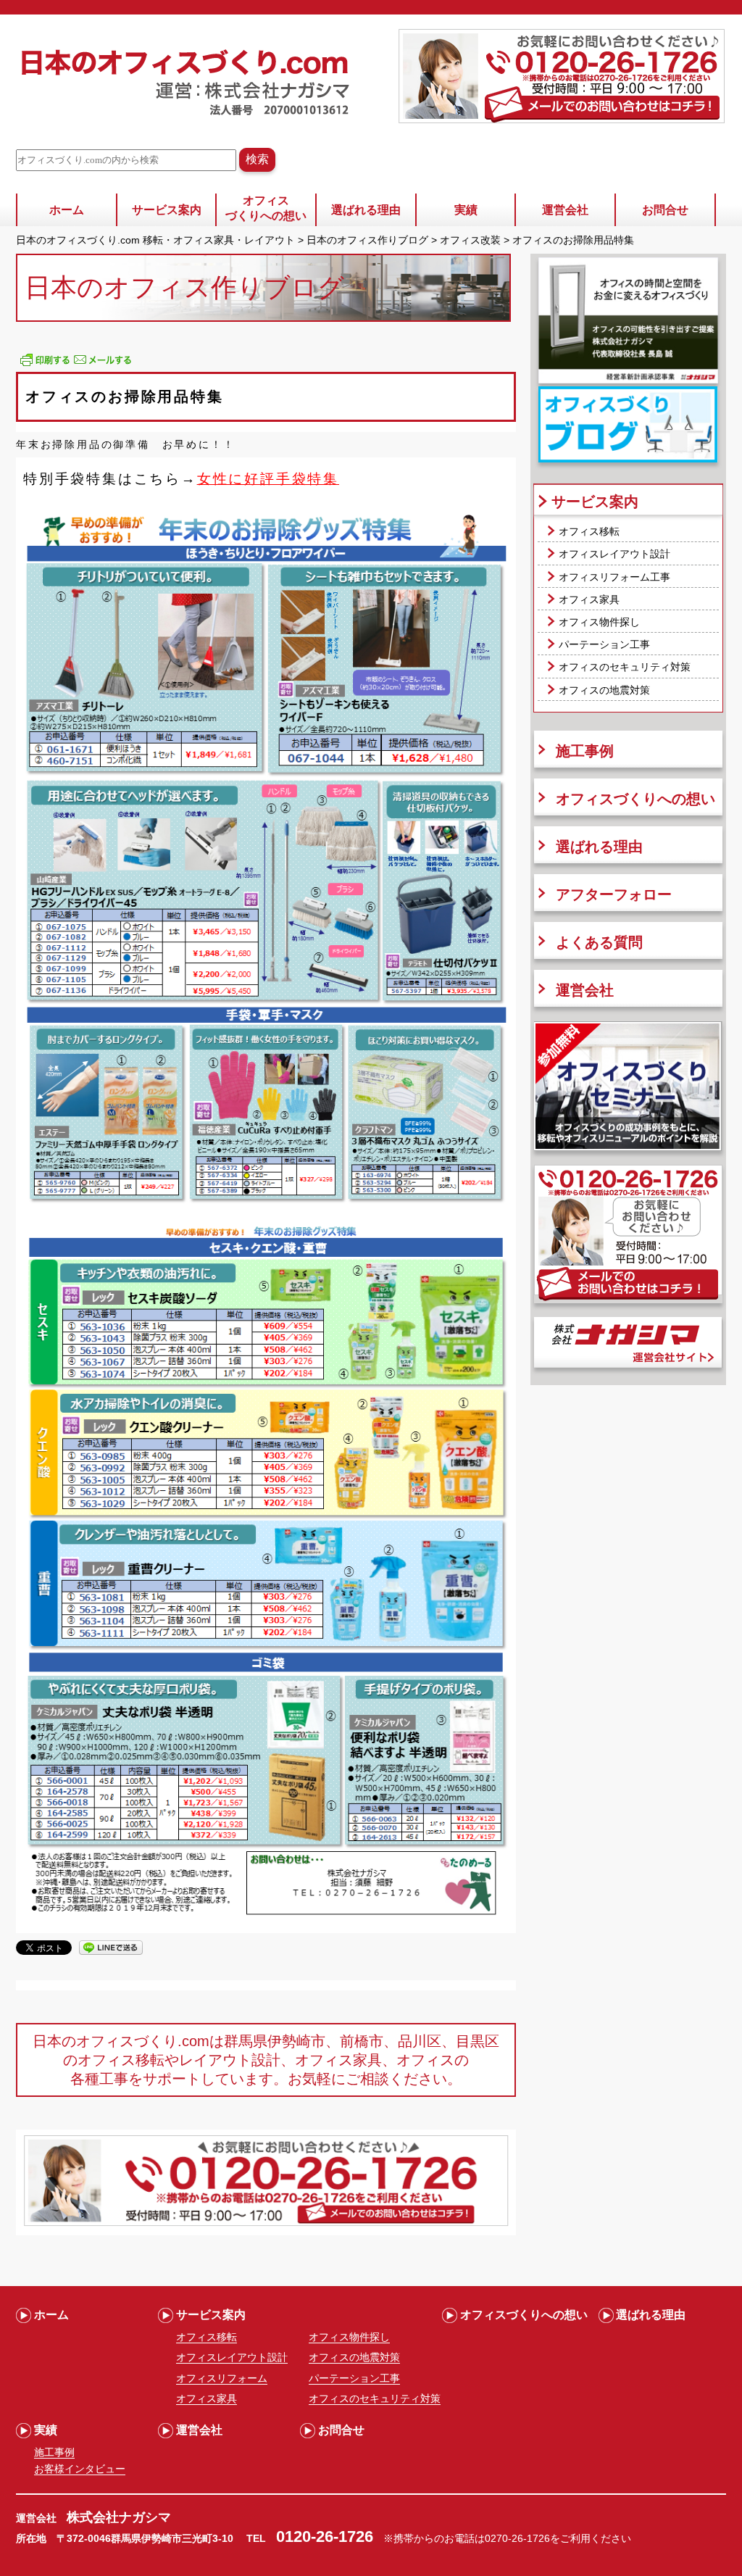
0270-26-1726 (517, 2538)
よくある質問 (599, 942)
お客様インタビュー (80, 2469)
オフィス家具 (589, 599)
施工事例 (585, 751)
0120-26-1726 (325, 2536)
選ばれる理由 (366, 210)
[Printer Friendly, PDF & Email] (76, 365)
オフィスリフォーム (222, 2378)
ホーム (67, 210)
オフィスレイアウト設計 (614, 554)
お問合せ (665, 210)
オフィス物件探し (599, 622)
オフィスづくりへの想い (266, 208)
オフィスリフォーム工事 (614, 577)
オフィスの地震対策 (604, 690)
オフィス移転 (589, 531)
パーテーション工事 (604, 644)
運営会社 (565, 210)
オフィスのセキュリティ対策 (625, 667)
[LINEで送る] (111, 1947)
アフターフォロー (614, 894)
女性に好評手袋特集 (268, 479)
